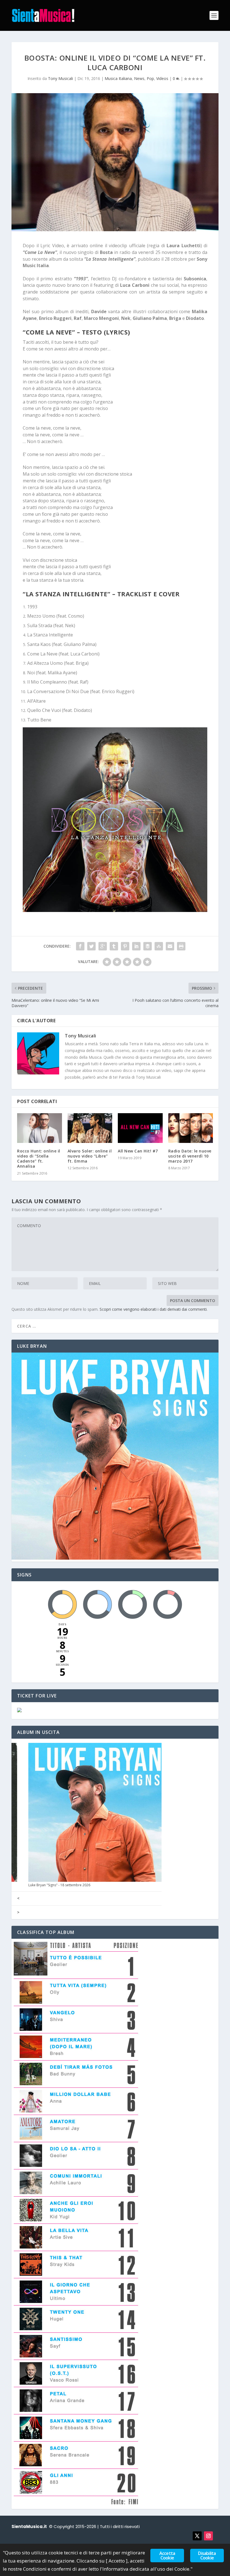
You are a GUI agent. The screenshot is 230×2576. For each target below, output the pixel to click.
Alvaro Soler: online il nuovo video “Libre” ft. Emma (90, 1156)
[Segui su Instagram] (208, 2536)
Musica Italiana (118, 78)
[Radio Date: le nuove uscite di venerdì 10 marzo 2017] (191, 1128)
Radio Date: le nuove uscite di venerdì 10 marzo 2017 (190, 1156)
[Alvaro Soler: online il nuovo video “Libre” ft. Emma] (90, 1128)
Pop (150, 78)
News (139, 78)
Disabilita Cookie (207, 2556)
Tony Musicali (60, 78)
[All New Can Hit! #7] (140, 1128)
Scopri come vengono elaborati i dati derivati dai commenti (153, 1309)
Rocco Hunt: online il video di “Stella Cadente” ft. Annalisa (39, 1159)
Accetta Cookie (167, 2556)
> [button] (18, 1912)
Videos (162, 78)
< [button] (18, 1898)
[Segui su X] (197, 2536)
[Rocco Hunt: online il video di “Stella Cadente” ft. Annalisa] (40, 1128)
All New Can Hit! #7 (138, 1151)
